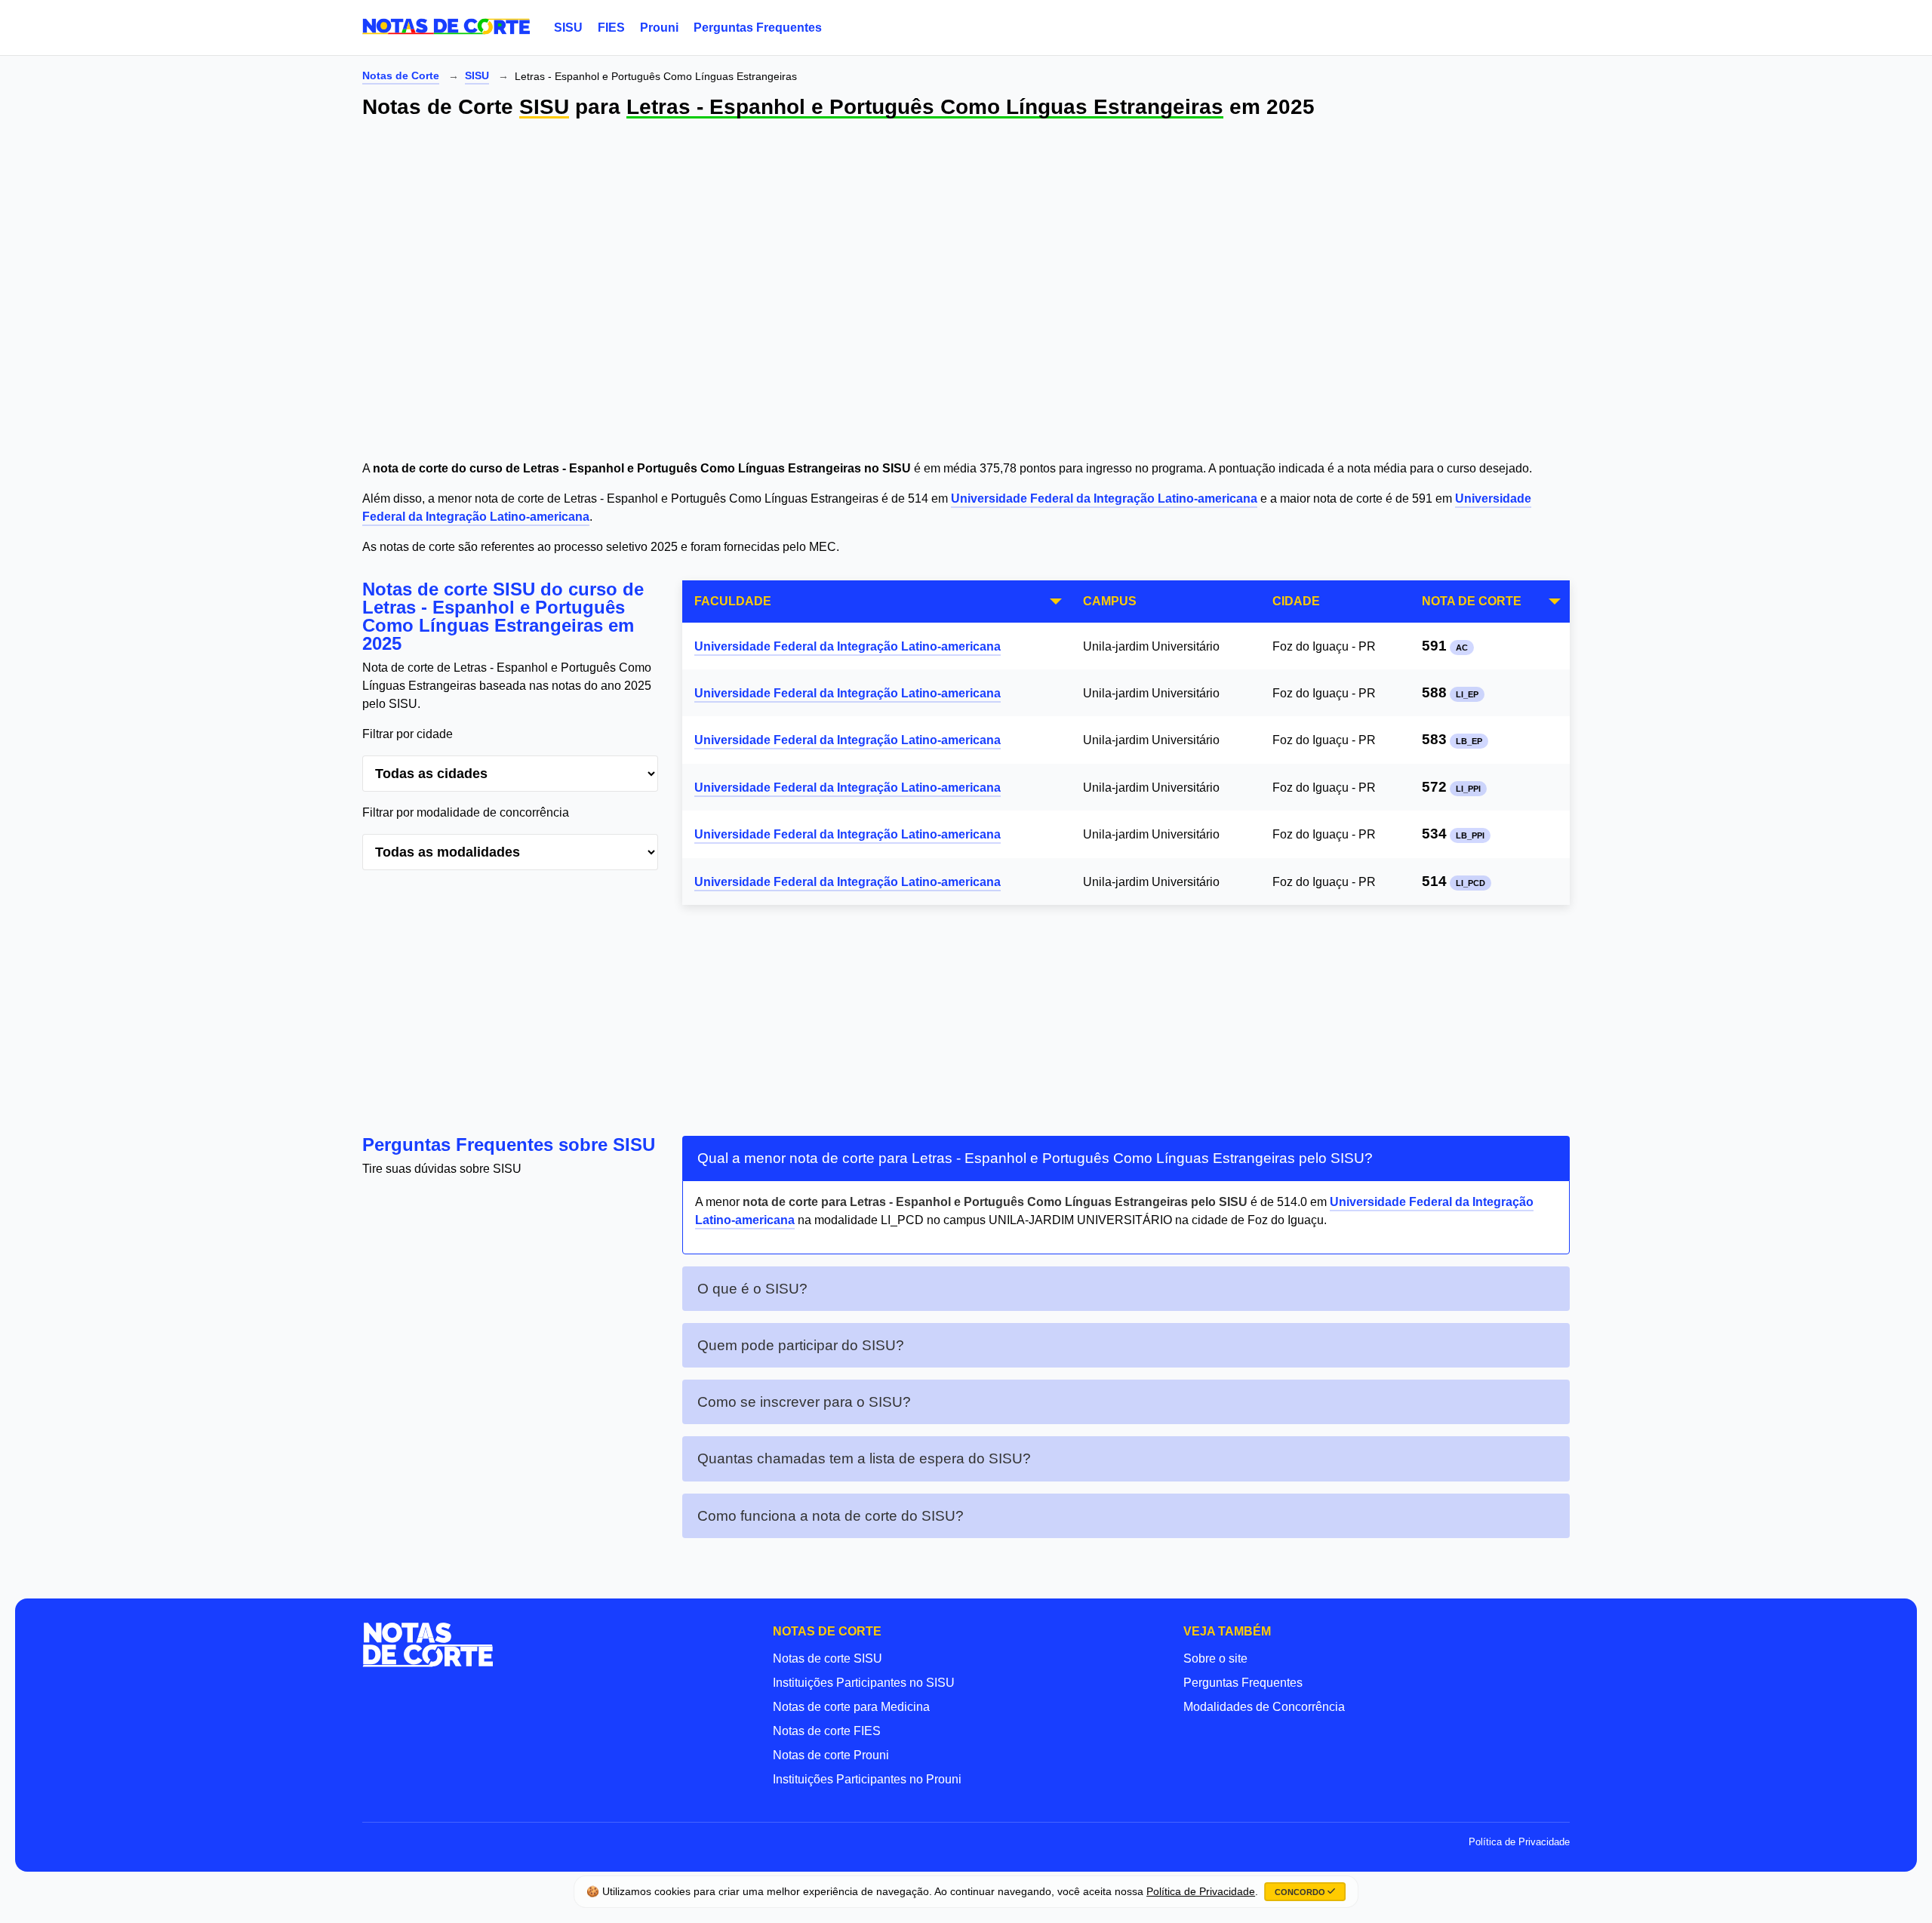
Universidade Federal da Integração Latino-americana (1104, 498)
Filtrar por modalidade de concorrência (466, 812)
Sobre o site (1215, 1658)
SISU (568, 28)
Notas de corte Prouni (831, 1755)
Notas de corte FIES (827, 1731)
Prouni (659, 28)
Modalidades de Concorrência (1264, 1707)
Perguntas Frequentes (758, 28)
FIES (611, 28)
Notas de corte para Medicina (851, 1707)
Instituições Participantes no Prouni (867, 1779)
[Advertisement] (815, 292)
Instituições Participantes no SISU (864, 1683)
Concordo (1301, 1892)
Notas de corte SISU (828, 1658)
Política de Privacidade (1519, 1842)
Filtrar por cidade (408, 734)
